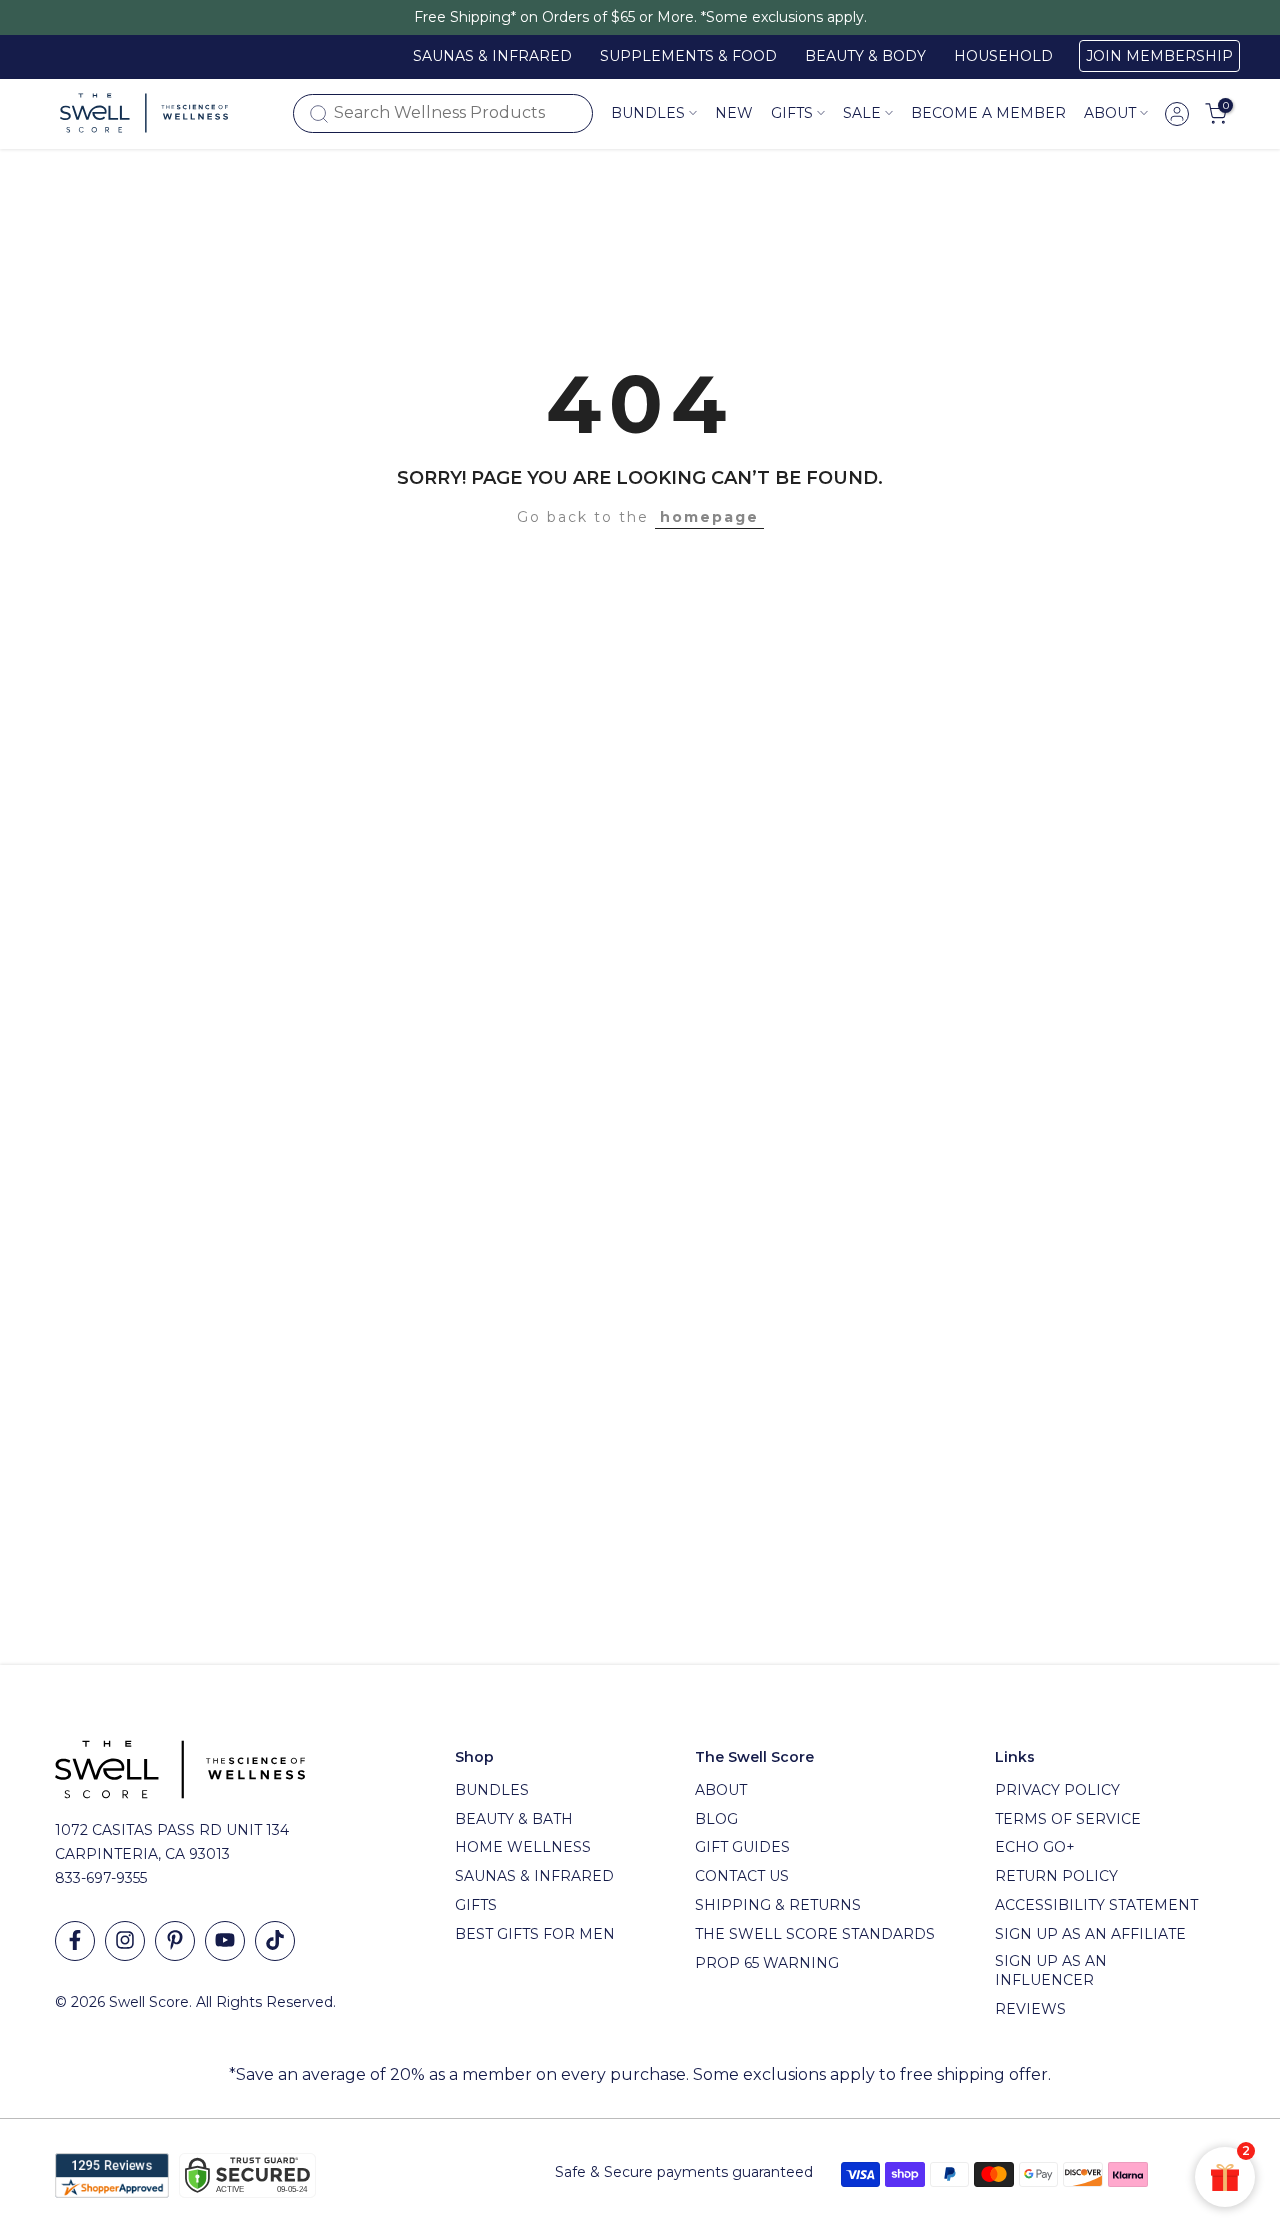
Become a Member (988, 113)
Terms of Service (1068, 1819)
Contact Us (742, 1876)
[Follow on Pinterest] (175, 1941)
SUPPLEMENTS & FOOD (688, 56)
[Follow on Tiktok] (275, 1941)
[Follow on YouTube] (225, 1941)
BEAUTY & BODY (865, 56)
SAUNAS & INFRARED (492, 56)
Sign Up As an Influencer (1051, 1971)
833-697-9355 (101, 1878)
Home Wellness (523, 1847)
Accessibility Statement (1096, 1905)
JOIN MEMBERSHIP (1159, 56)
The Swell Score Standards (815, 1934)
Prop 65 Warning (767, 1963)
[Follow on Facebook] (75, 1941)
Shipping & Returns (778, 1905)
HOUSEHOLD (1003, 56)
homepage (709, 517)
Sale (862, 113)
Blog (716, 1819)
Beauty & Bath (514, 1819)
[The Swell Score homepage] (144, 113)
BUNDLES (492, 1790)
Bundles (648, 113)
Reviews (1030, 2009)
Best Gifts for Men (535, 1934)
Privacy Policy (1057, 1790)
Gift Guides (742, 1847)
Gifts (476, 1905)
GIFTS (792, 113)
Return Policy (1056, 1876)
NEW (734, 113)
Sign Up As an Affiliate (1090, 1934)
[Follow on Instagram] (125, 1941)
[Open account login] (1177, 114)
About (1110, 113)
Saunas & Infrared (534, 1876)
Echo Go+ (1035, 1847)
